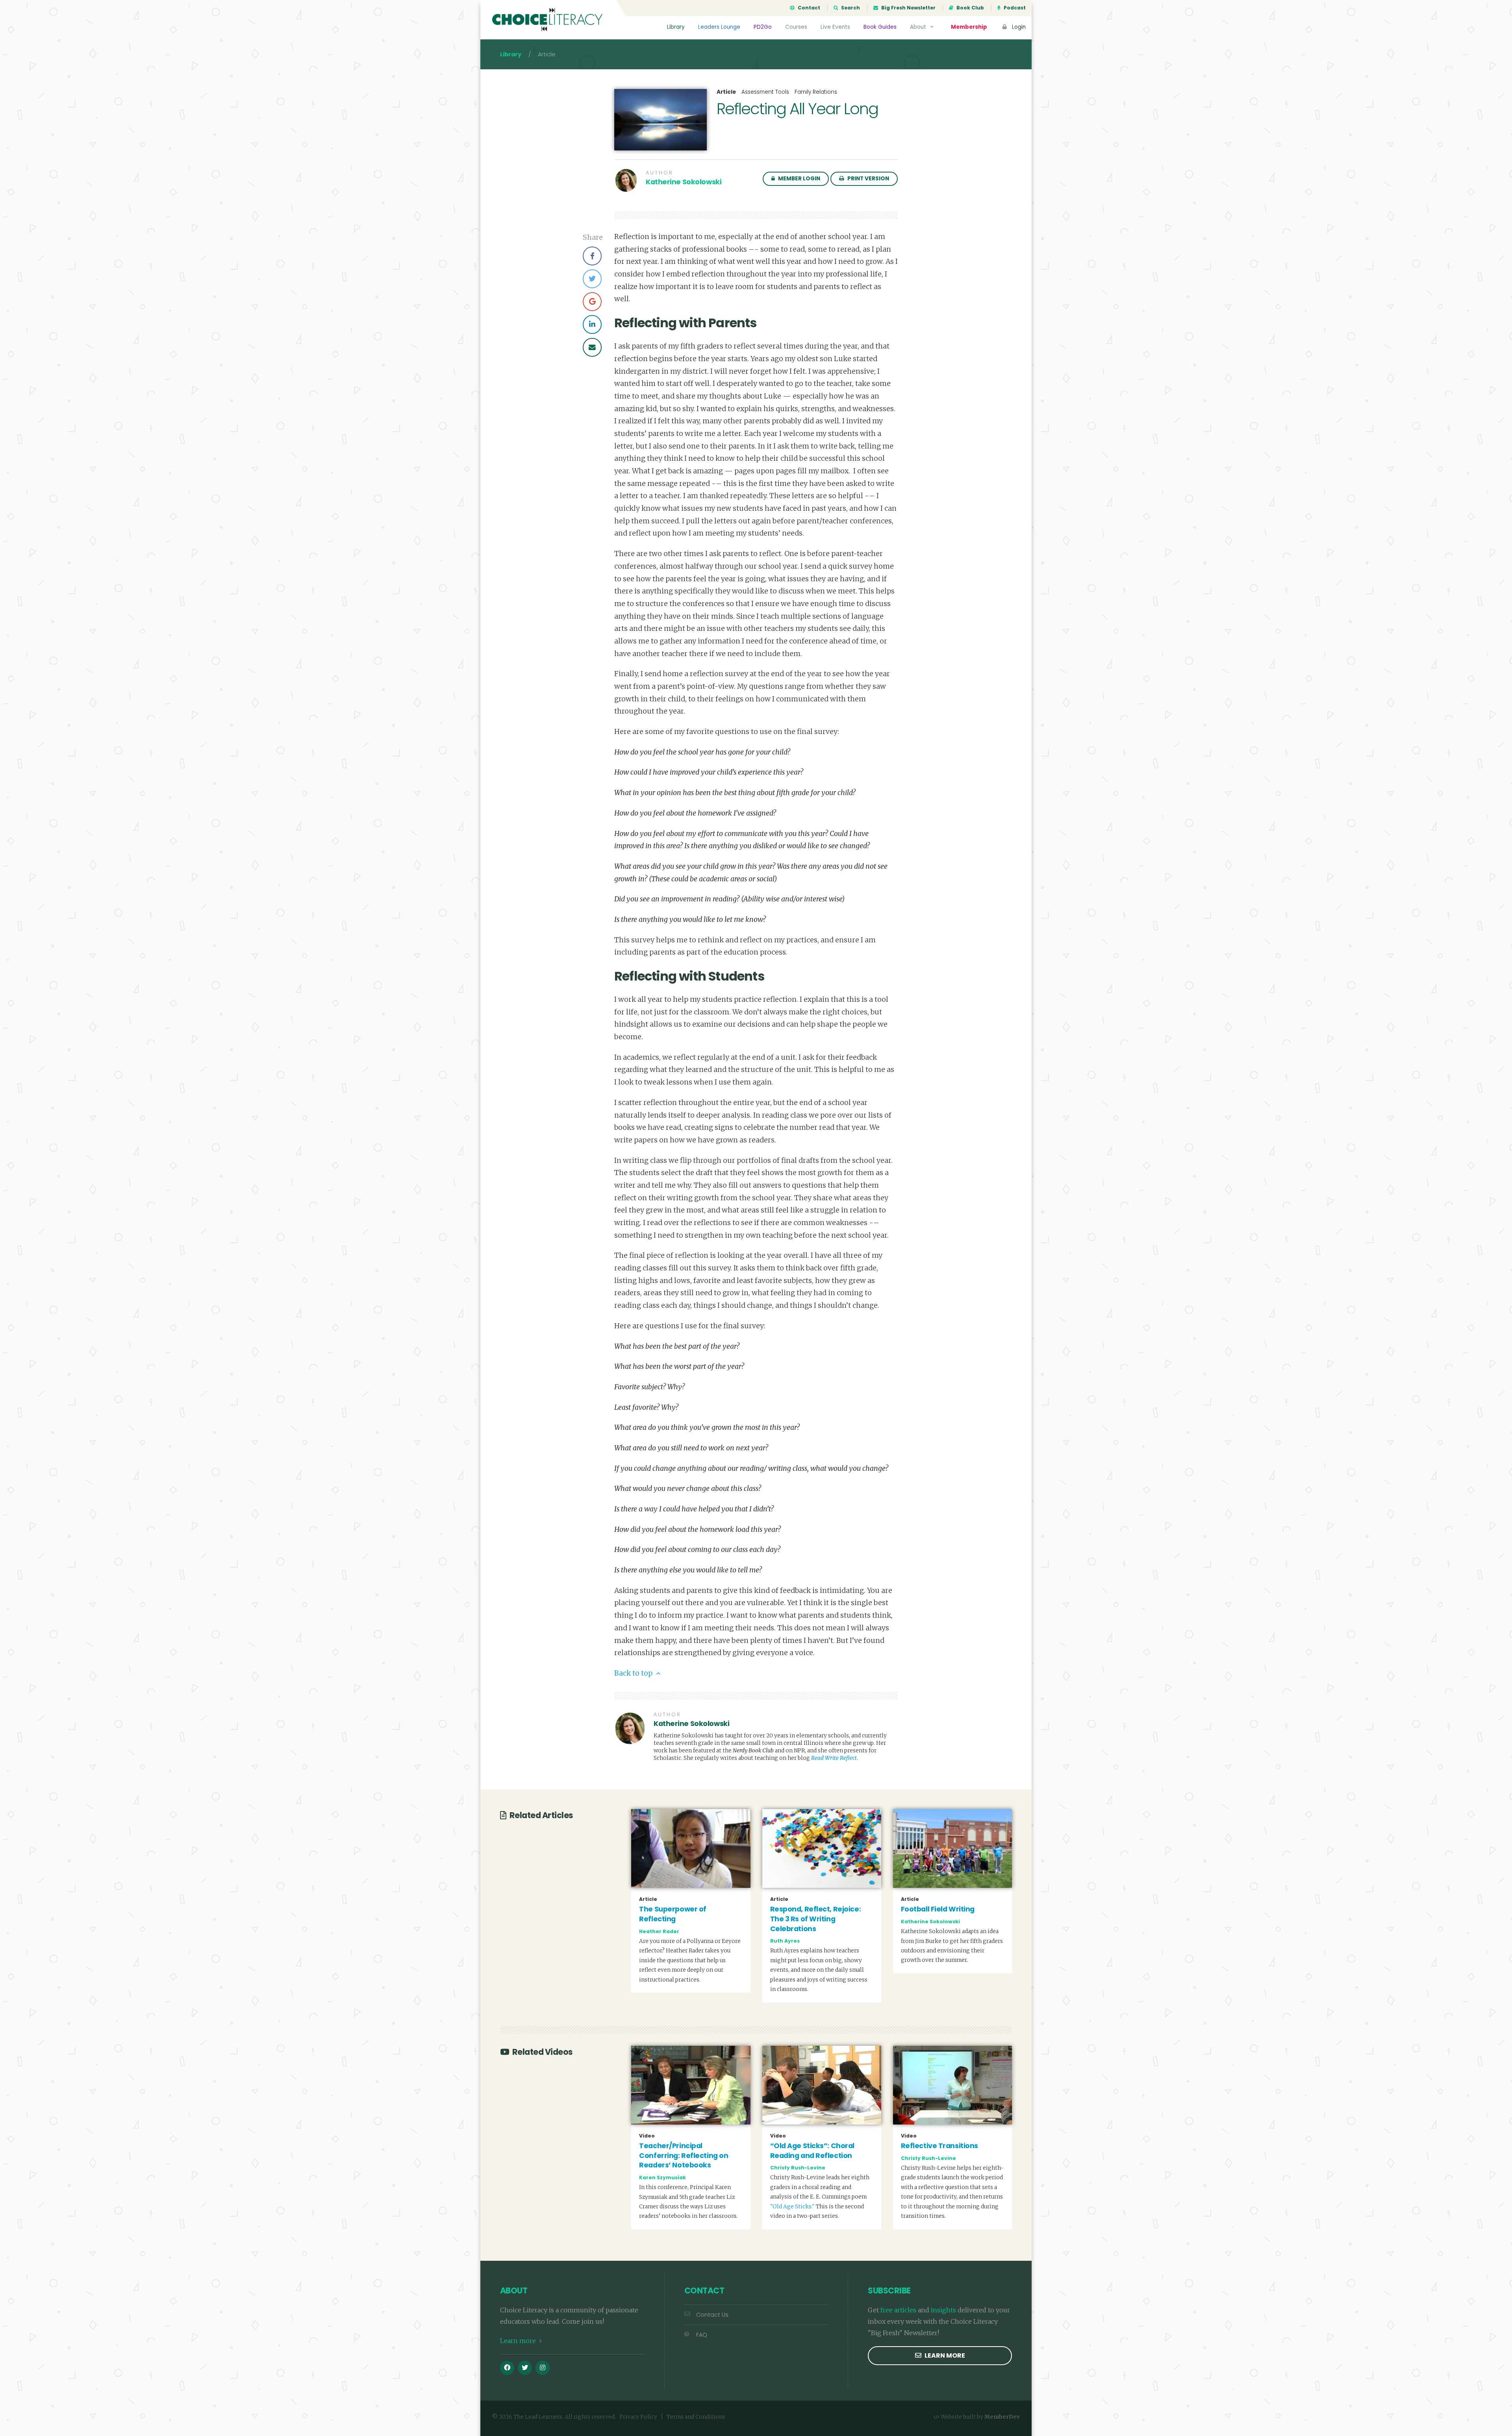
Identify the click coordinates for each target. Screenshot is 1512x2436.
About (919, 27)
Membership (969, 27)
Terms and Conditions (696, 2417)
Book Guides (880, 27)
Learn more (519, 2341)
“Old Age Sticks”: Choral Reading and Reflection (812, 2151)
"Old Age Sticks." (792, 2207)
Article (726, 92)
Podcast (1014, 8)
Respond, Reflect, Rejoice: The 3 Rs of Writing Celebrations (816, 1919)
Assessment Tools (765, 92)
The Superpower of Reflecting (673, 1914)
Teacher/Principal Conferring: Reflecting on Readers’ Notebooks (684, 2155)
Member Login (799, 179)
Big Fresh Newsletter (908, 8)
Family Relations (816, 92)
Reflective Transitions (939, 2146)
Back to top (634, 1673)
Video (647, 2136)
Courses (796, 27)
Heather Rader (659, 1931)
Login (1018, 27)
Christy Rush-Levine (798, 2168)
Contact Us (712, 2315)
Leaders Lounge (719, 27)
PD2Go (763, 27)
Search (850, 8)
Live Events (835, 27)
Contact (808, 8)
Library (676, 27)
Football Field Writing (938, 1909)
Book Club (970, 8)
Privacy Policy (638, 2417)
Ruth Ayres (785, 1941)
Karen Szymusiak (662, 2177)
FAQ (702, 2335)
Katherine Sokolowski (684, 182)
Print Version (868, 179)
